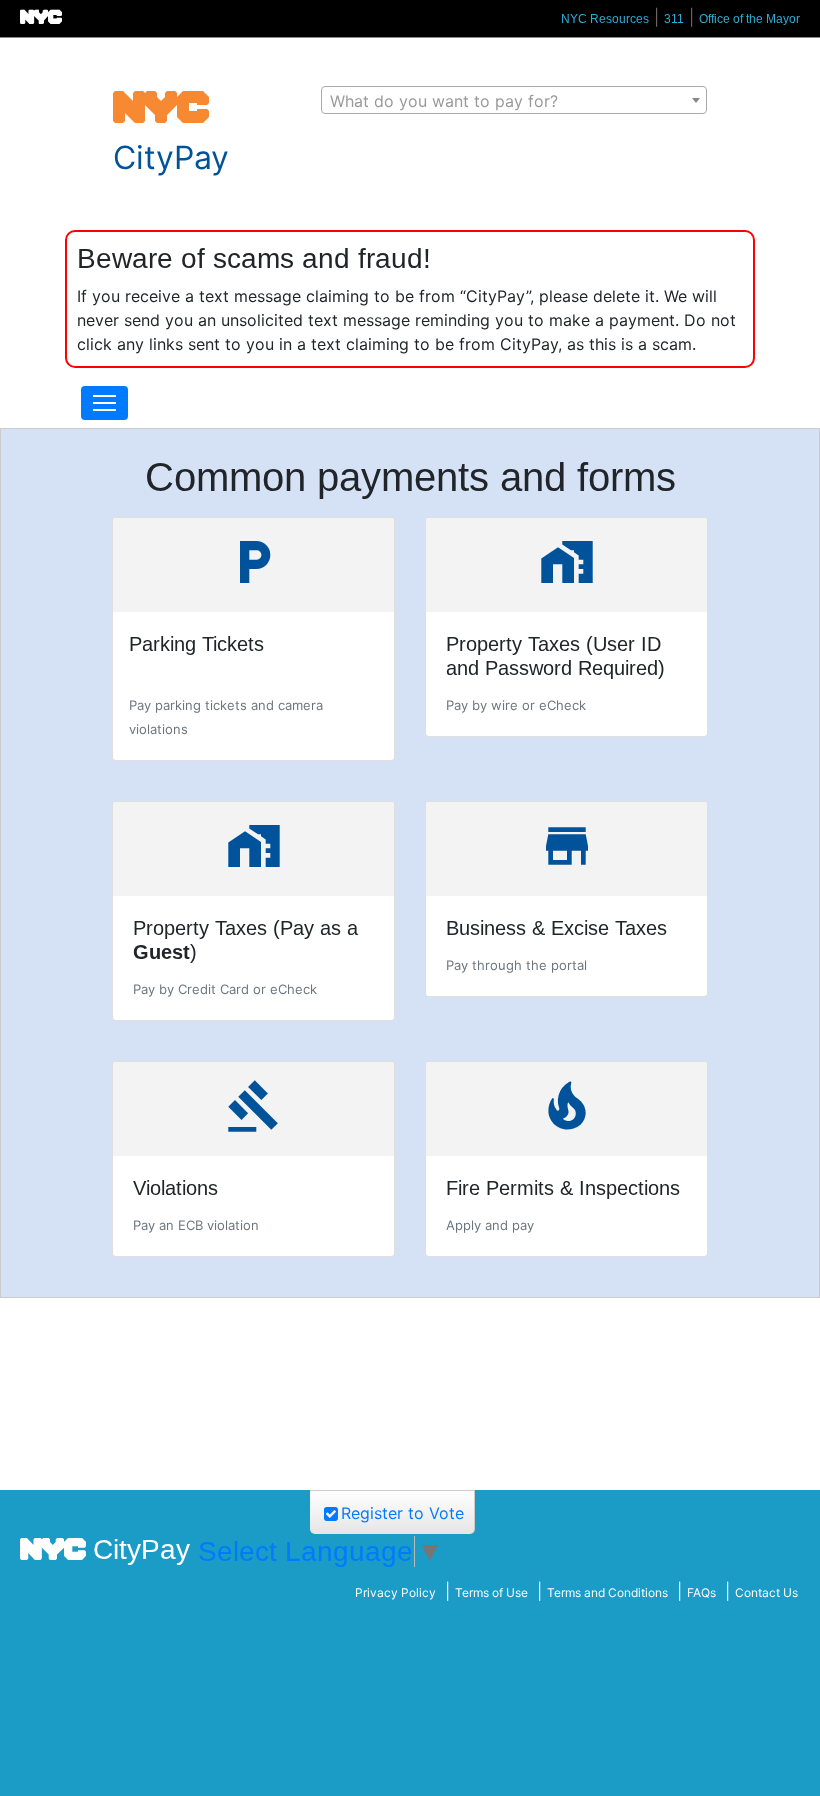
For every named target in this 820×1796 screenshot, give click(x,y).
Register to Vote (402, 1513)
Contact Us (766, 1592)
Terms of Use (491, 1592)
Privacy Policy (395, 1592)
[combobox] (514, 100)
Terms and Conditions (607, 1592)
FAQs (701, 1592)
